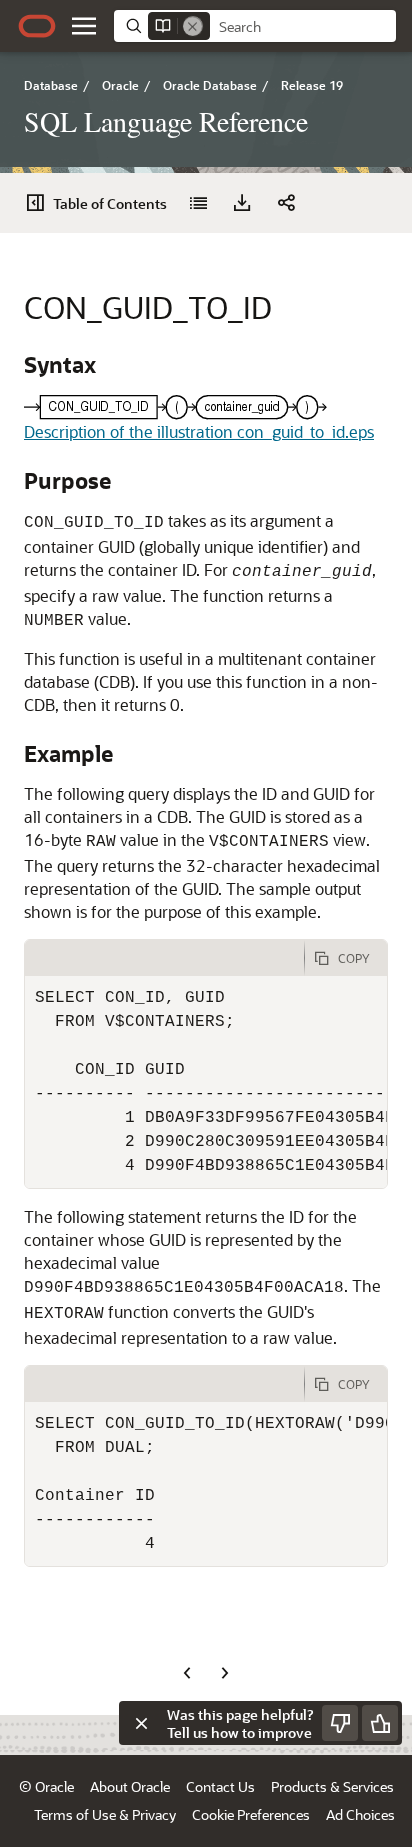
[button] (84, 26)
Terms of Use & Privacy (105, 1814)
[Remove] (193, 26)
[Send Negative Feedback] (340, 1723)
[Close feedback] (141, 1723)
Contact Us (220, 1786)
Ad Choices (360, 1814)
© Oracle (46, 1786)
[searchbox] (303, 27)
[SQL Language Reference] (198, 203)
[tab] (164, 958)
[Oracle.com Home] (37, 26)
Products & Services (332, 1786)
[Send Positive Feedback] (380, 1723)
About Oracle (130, 1786)
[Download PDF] (242, 203)
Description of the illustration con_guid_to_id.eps (199, 431)
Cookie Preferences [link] (251, 1814)
